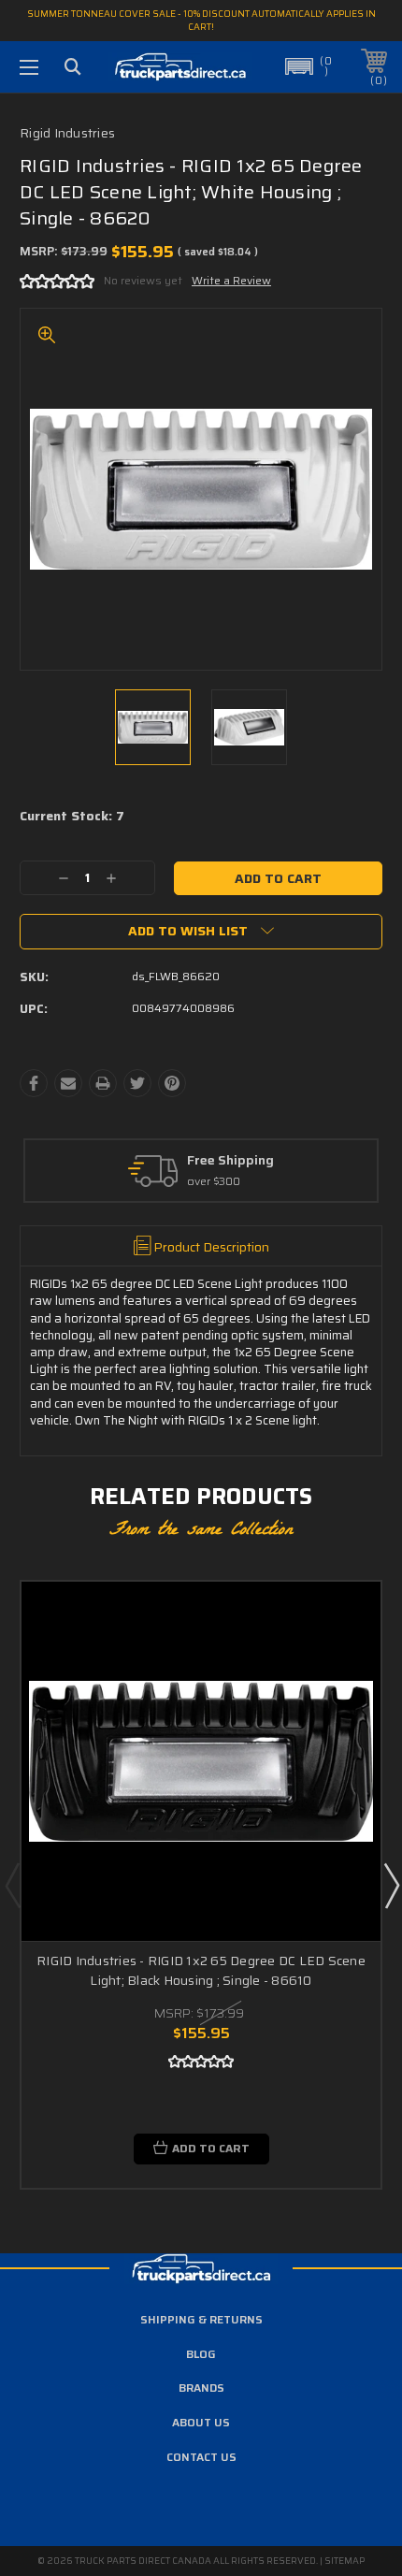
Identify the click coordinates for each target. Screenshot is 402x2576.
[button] (309, 66)
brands (201, 2388)
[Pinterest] (172, 1083)
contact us (201, 2457)
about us (201, 2422)
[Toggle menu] (29, 67)
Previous (12, 1885)
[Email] (68, 1083)
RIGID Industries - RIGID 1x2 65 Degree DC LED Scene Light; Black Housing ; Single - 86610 (201, 1970)
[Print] (103, 1083)
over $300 (214, 1182)
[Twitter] (137, 1083)
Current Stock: (72, 817)
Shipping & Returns (201, 2319)
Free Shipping (230, 1161)
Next (391, 1885)
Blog (201, 2354)
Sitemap (345, 2561)
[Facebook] (34, 1083)
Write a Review (231, 280)
